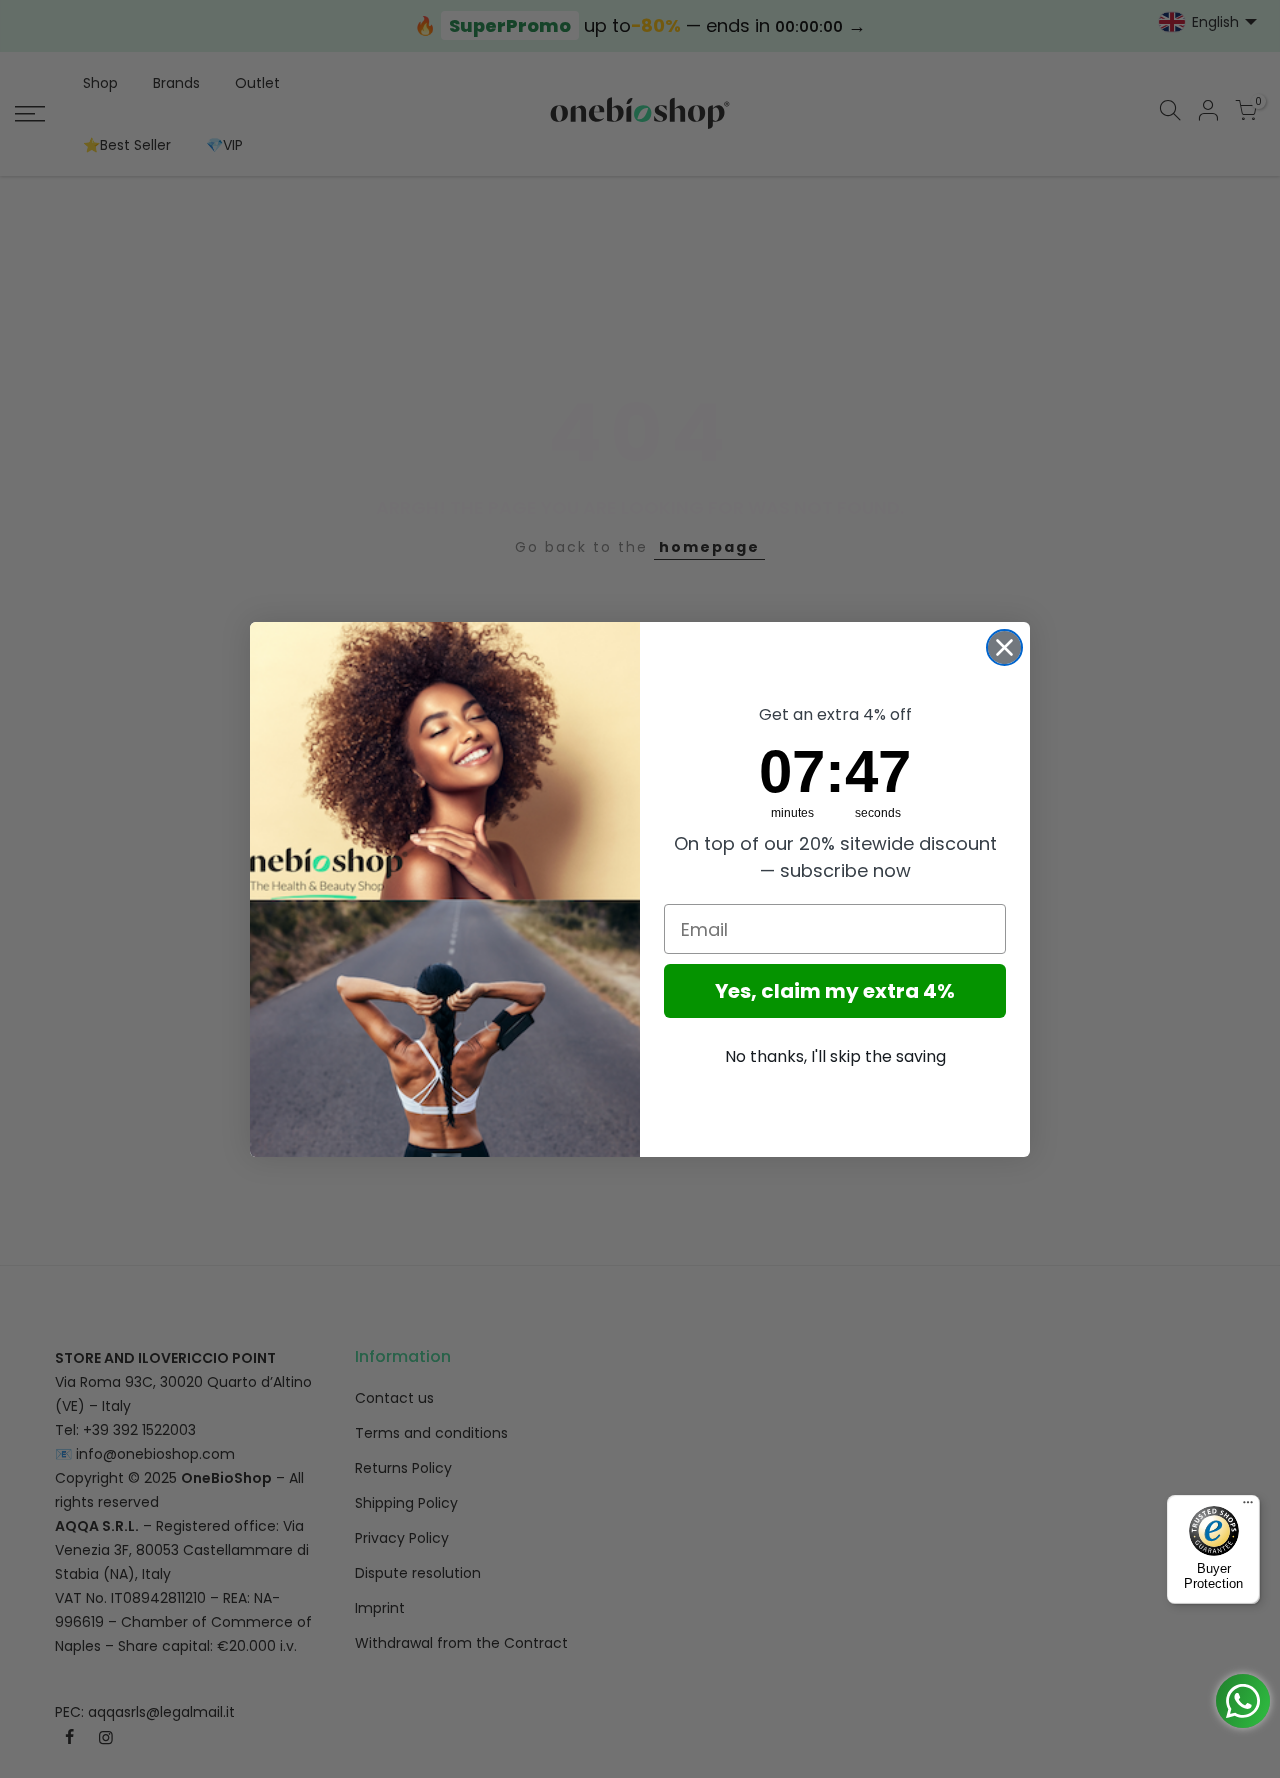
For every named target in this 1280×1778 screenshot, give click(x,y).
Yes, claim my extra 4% (835, 991)
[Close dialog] (1004, 647)
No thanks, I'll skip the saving (835, 1056)
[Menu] (1248, 1507)
